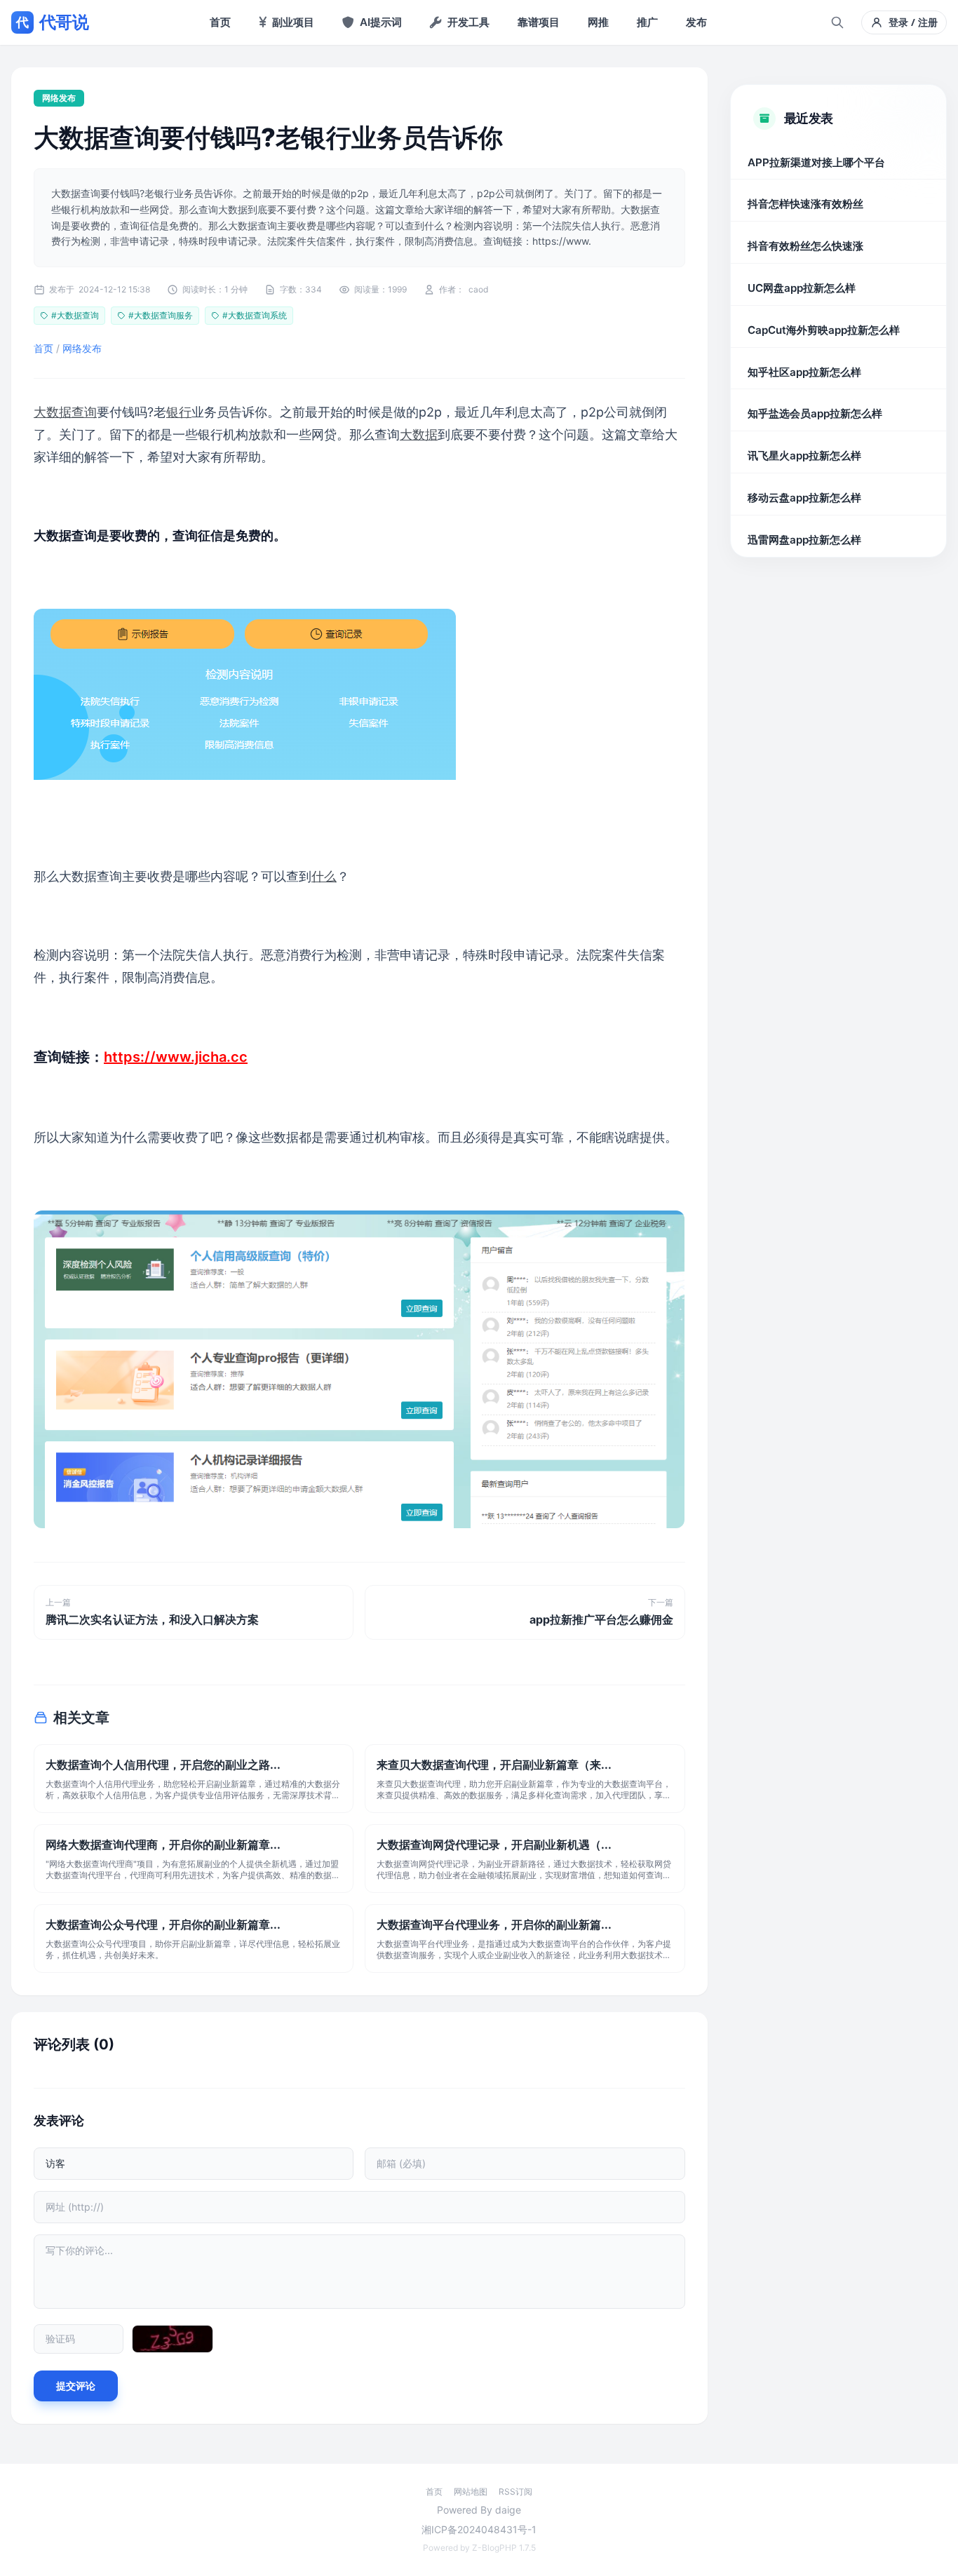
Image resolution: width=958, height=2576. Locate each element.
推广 (647, 22)
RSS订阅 (515, 2491)
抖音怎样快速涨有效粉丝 (805, 204)
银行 (179, 412)
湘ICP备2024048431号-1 (479, 2529)
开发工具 (468, 22)
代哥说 (52, 22)
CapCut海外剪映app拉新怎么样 (824, 330)
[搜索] (837, 22)
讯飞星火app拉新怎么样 (804, 456)
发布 (696, 22)
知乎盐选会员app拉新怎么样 (815, 414)
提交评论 (76, 2386)
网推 (598, 22)
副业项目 (293, 22)
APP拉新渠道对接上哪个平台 (816, 162)
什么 (324, 876)
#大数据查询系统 (255, 315)
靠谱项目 (539, 22)
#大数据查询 (75, 315)
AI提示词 (381, 22)
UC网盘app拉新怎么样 (802, 288)
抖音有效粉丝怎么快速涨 (805, 247)
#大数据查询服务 (161, 315)
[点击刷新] (173, 2339)
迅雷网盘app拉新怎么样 (804, 540)
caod (478, 289)
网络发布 (59, 98)
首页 (220, 22)
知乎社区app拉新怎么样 (804, 372)
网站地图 (471, 2491)
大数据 (419, 434)
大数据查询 (65, 412)
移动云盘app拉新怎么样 (804, 498)
